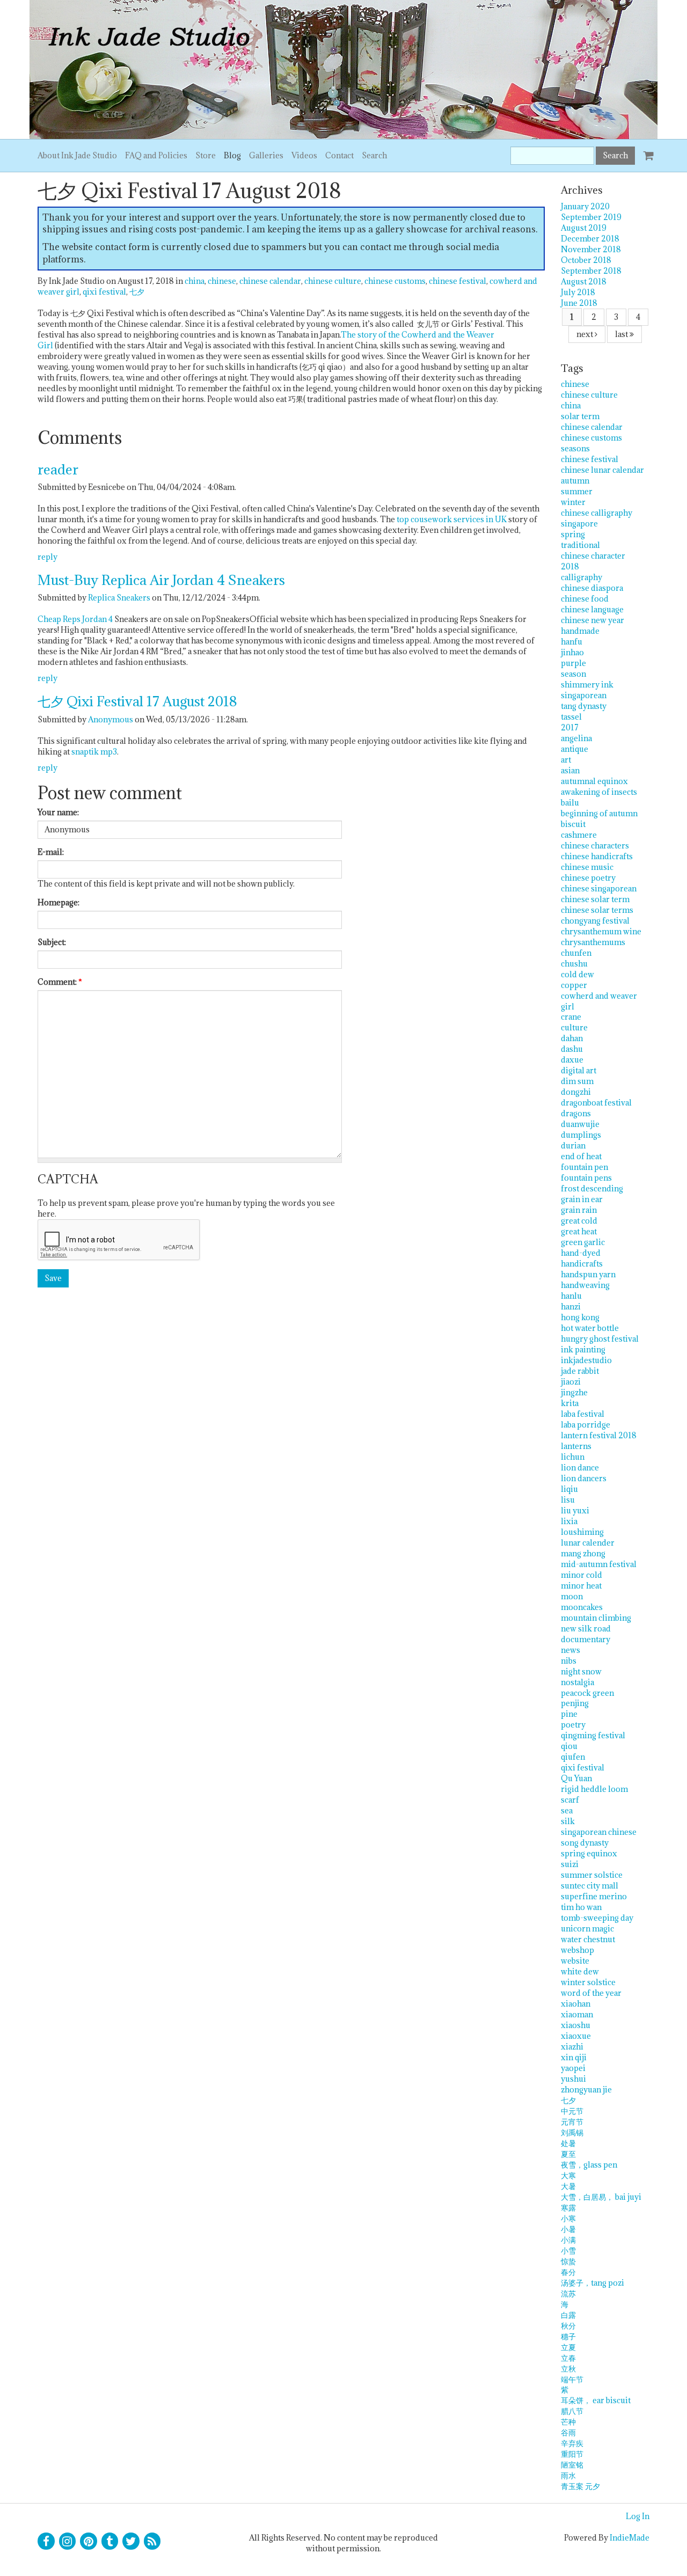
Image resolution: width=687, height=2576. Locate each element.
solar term (580, 416)
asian (570, 770)
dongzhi (576, 1092)
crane (571, 1017)
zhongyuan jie (586, 2090)
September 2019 (591, 217)
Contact (339, 155)
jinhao (572, 652)
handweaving (585, 1285)
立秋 (568, 2369)
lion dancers (584, 1478)
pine (569, 1714)
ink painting (583, 1349)
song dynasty (585, 1843)
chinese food (585, 599)
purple (573, 663)
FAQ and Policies (156, 155)
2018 (570, 566)
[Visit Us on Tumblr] (110, 2541)
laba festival (583, 1414)
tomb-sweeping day (597, 1918)
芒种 (568, 2422)
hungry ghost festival (600, 1339)
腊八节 (572, 2411)
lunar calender (588, 1543)
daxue (572, 1060)
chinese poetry (588, 878)
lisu (568, 1500)
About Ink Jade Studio (77, 155)
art (566, 760)
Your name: (58, 812)
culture (574, 1027)
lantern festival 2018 (599, 1435)
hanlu (571, 1296)
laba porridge (586, 1425)
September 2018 (591, 271)
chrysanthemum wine (601, 931)
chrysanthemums (593, 942)
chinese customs (395, 281)
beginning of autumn (599, 813)
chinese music (587, 867)
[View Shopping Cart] (646, 151)
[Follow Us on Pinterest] (89, 2541)
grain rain (579, 1210)
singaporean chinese (599, 1832)
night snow (581, 1671)
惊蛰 (568, 2261)
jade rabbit (580, 1371)
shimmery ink (587, 685)
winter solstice (588, 1982)
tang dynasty (584, 706)
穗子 (568, 2336)
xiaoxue (576, 2036)
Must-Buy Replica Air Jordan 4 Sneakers (161, 580)
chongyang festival (595, 921)
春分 (568, 2272)
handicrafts (582, 1264)
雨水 (568, 2475)
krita (570, 1403)
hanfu (572, 642)
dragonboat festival (596, 1103)
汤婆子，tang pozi (593, 2283)
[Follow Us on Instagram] (68, 2541)
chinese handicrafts (597, 856)
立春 (568, 2358)
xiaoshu (576, 2025)
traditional (580, 545)
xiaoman (577, 2014)
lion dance (580, 1468)
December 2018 (590, 239)
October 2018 (586, 260)
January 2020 (585, 206)
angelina (576, 738)
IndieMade (630, 2538)
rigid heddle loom (594, 1789)
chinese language (592, 609)
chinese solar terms (597, 910)
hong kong (580, 1317)
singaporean (584, 695)
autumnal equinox (594, 781)
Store (206, 155)
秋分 (568, 2326)
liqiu (569, 1489)
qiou (569, 1746)
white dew (580, 1971)
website (575, 1961)
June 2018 (579, 303)
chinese (222, 281)
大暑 (568, 2186)
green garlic (583, 1242)
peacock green (587, 1693)
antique (575, 749)
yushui (573, 2079)
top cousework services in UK (452, 519)
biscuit (573, 824)
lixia (569, 1521)
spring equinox (589, 1853)
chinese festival (458, 281)
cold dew (578, 974)
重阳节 (572, 2454)
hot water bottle (590, 1328)
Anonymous (111, 719)
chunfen (576, 953)
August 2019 (584, 228)
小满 (568, 2240)
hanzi (571, 1307)
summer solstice (592, 1875)
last (622, 334)
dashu (572, 1049)
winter (573, 502)
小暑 (568, 2229)
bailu (570, 803)
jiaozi (571, 1382)
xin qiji (574, 2057)
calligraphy (582, 577)
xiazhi (572, 2047)
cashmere (579, 835)
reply (47, 557)
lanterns (576, 1446)
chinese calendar (270, 281)
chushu (574, 964)
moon (572, 1596)
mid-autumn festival (599, 1564)
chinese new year (593, 620)
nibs (569, 1661)
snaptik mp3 (94, 752)
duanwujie (580, 1124)
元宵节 (572, 2122)
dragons (576, 1113)
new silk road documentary (586, 1634)
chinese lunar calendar (602, 470)
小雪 (568, 2251)
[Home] (343, 69)
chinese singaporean (599, 888)
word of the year (591, 1993)
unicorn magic (587, 1929)
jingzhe (574, 1392)
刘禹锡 (572, 2132)
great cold (579, 1221)
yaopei (573, 2068)
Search (374, 155)
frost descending (592, 1188)
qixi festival (104, 292)
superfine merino (594, 1896)
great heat (579, 1231)
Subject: (52, 942)
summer (577, 491)
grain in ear (582, 1199)
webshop (578, 1950)
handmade (580, 631)
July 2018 (578, 292)
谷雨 (568, 2432)
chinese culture (333, 281)
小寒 (568, 2218)
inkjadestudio (586, 1360)
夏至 (568, 2154)
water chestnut (588, 1939)
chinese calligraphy (597, 513)
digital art (579, 1070)
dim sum (577, 1081)
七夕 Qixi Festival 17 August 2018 (137, 701)
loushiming (582, 1532)
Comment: (60, 982)
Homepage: (59, 902)
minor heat (581, 1586)
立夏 (568, 2347)
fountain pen (584, 1167)
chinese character (593, 556)
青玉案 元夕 (580, 2486)
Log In (638, 2516)
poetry (573, 1725)
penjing (575, 1703)
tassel (571, 717)
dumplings (581, 1135)
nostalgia (578, 1682)
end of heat (581, 1156)
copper (574, 985)
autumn (575, 481)
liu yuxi (575, 1510)
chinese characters (595, 846)
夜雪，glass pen (589, 2165)
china (195, 281)
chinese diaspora (592, 588)
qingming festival (593, 1735)
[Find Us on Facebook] (46, 2541)
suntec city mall (590, 1886)
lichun (573, 1457)
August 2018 (584, 281)
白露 (568, 2315)
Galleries (266, 155)
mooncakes (582, 1607)
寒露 (568, 2208)
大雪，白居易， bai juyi (601, 2197)
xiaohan (576, 2004)
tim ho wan (581, 1907)
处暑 (568, 2143)
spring (573, 534)
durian (573, 1146)
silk (568, 1821)
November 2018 (591, 249)
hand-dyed (581, 1253)
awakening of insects (599, 792)
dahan (572, 1038)
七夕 (137, 292)
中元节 (572, 2111)
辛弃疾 (572, 2443)
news (571, 1650)
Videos (304, 155)
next (586, 334)
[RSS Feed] (152, 2541)
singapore (579, 524)
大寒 (568, 2175)
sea (567, 1810)
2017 (570, 727)
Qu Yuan (576, 1778)
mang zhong (583, 1553)
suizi (570, 1864)
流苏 (568, 2293)
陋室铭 (572, 2465)
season (573, 674)
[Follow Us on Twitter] (131, 2541)
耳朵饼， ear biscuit (596, 2400)
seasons (575, 448)
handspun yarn (588, 1274)
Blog (232, 155)
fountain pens (586, 1178)
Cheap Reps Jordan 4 (75, 619)
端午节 (572, 2379)
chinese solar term (595, 899)
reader (58, 469)
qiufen (573, 1757)
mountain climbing (596, 1618)
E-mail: (51, 852)
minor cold (582, 1575)
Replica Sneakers (119, 598)
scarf (570, 1800)
